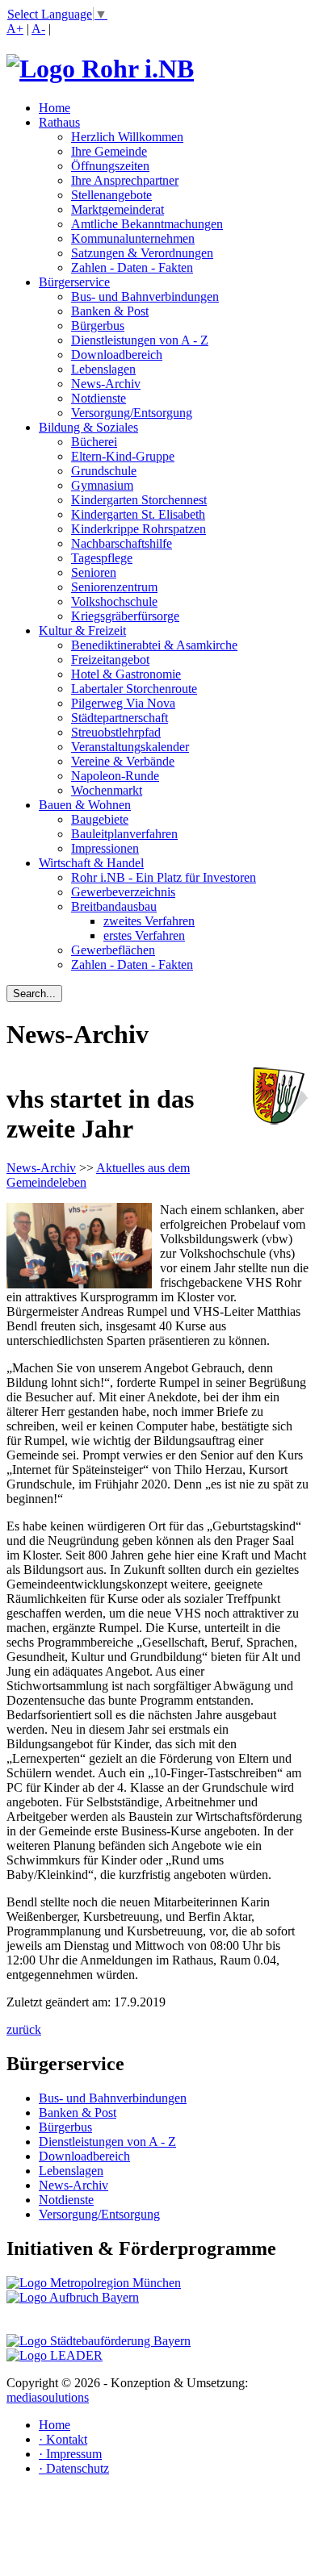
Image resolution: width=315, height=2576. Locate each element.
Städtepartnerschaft (120, 718)
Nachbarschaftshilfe (122, 543)
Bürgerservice (74, 282)
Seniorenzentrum (114, 587)
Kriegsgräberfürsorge (125, 616)
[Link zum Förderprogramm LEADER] (55, 2355)
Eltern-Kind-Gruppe (123, 456)
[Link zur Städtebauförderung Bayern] (99, 2341)
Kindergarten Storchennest (139, 500)
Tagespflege (102, 558)
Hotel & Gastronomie (126, 674)
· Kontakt (63, 2439)
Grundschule (104, 471)
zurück (24, 2029)
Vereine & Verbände (123, 761)
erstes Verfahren (144, 935)
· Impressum (70, 2454)
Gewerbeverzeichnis (123, 892)
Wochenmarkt (107, 790)
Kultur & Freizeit (82, 630)
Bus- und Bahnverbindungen (145, 296)
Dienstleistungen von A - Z (140, 340)
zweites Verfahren (149, 921)
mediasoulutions (48, 2397)
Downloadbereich (117, 355)
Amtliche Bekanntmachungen (147, 224)
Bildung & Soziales (88, 427)
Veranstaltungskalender (130, 747)
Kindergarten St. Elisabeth (138, 514)
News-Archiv (106, 384)
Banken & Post (110, 311)
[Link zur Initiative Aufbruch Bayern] (73, 2297)
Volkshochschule (114, 601)
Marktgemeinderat (118, 209)
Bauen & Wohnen (85, 805)
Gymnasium (102, 485)
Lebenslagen (103, 369)
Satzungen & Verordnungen (142, 253)
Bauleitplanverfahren (124, 834)
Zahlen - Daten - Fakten (132, 267)
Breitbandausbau (114, 906)
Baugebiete (100, 819)
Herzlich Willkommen (127, 137)
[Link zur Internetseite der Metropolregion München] (94, 2283)
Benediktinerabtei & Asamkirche (154, 645)
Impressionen (105, 848)
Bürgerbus (98, 326)
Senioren (94, 572)
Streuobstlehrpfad (116, 732)
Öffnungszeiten (110, 166)
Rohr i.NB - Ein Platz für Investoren (164, 877)
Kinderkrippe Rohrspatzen (139, 529)
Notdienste (99, 398)
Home (55, 108)
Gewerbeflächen (113, 950)
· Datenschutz (74, 2468)
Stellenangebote (111, 195)
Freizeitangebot (110, 660)
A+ (15, 29)
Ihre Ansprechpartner (125, 180)
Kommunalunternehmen (133, 238)
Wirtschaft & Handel (91, 863)
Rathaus (59, 122)
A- (38, 29)
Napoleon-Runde (115, 776)
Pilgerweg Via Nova (123, 703)
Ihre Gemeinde (109, 151)
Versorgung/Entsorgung (132, 413)
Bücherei (94, 442)
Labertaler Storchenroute (134, 689)
